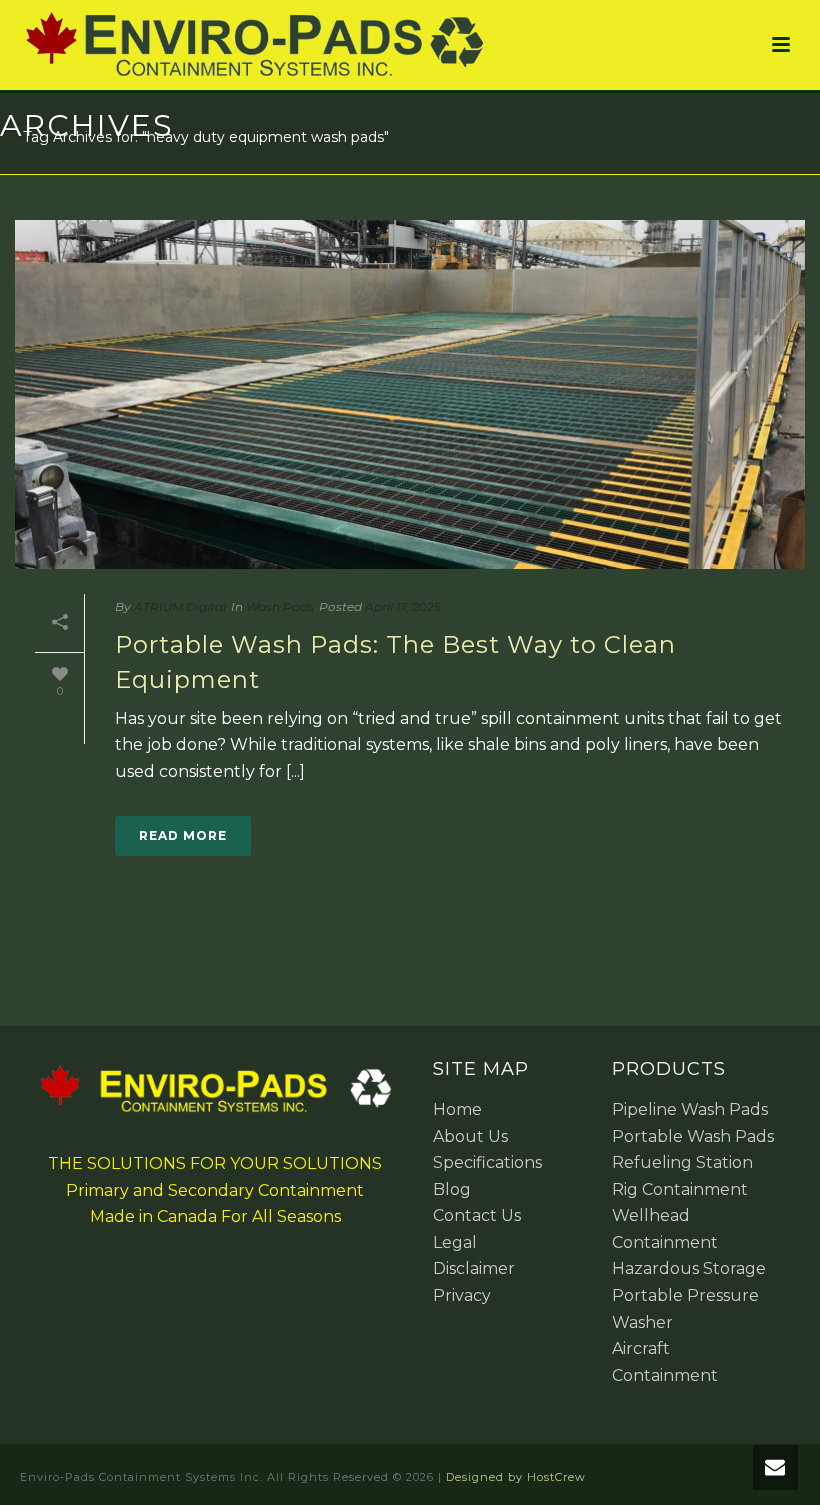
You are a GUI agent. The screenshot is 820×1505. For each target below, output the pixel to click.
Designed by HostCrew (516, 1477)
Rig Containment (680, 1189)
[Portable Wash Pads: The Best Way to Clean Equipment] (410, 394)
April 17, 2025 (403, 606)
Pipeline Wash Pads (690, 1109)
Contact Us (477, 1215)
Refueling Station (682, 1162)
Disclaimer (474, 1268)
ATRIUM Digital (180, 606)
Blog (452, 1189)
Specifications (487, 1162)
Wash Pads (280, 606)
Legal (455, 1242)
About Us (470, 1136)
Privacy (462, 1295)
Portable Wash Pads (693, 1136)
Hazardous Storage (689, 1268)
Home (457, 1109)
